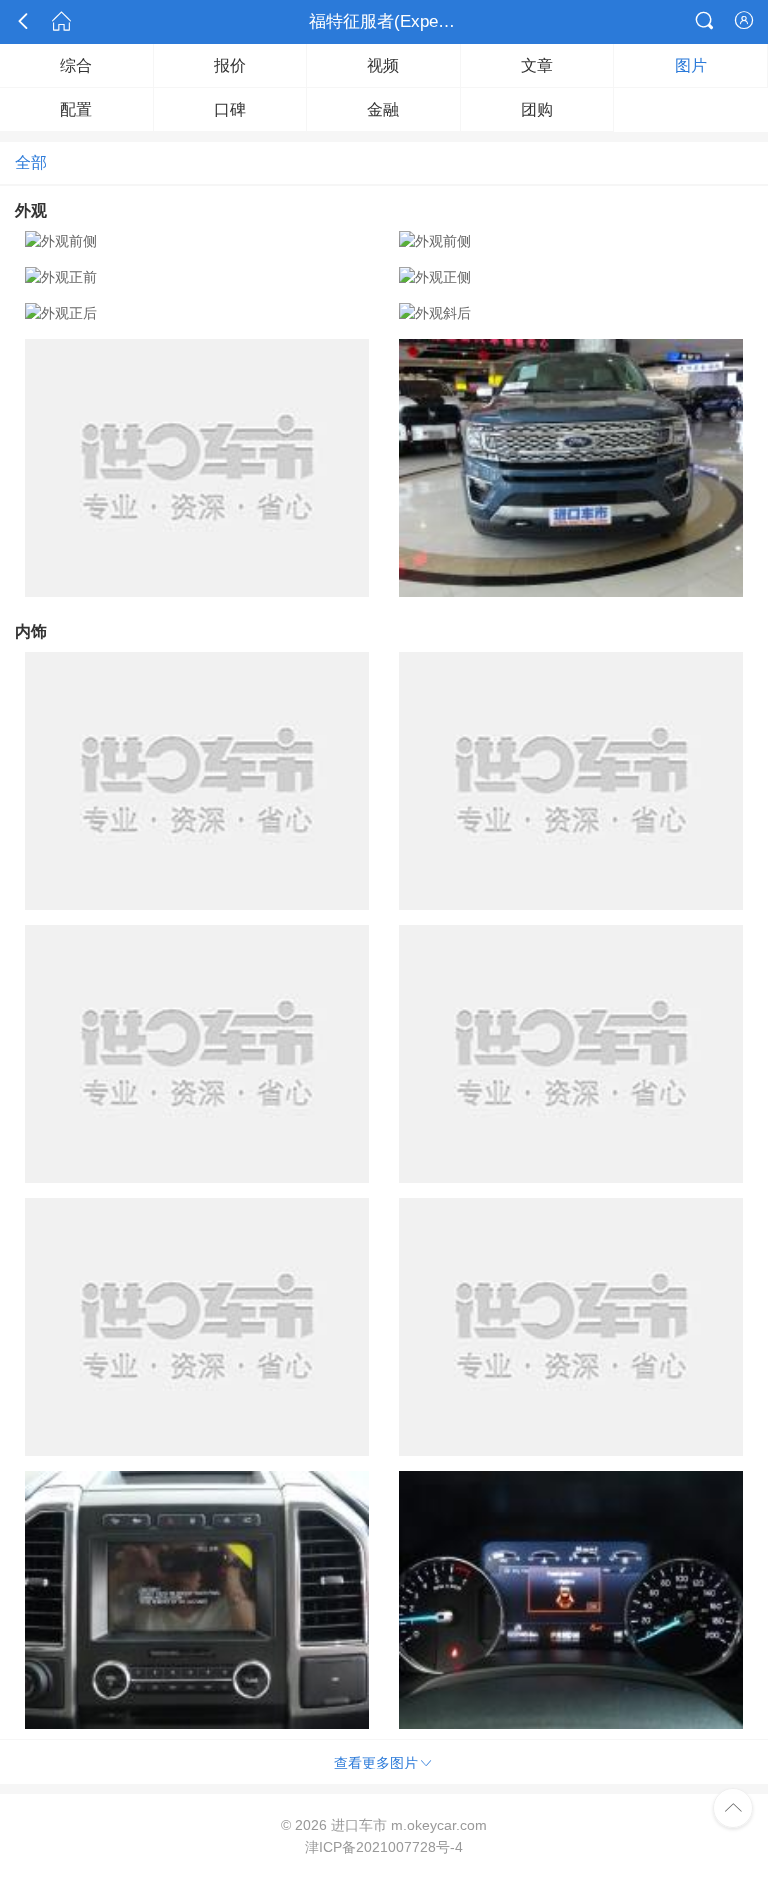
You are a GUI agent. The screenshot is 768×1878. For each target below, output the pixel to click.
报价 (230, 65)
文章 (537, 65)
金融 (383, 109)
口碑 (230, 109)
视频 (383, 65)
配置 (76, 109)
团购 (537, 109)
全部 (31, 162)
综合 (76, 65)
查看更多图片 (384, 1762)
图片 (691, 65)
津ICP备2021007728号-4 (384, 1847)
